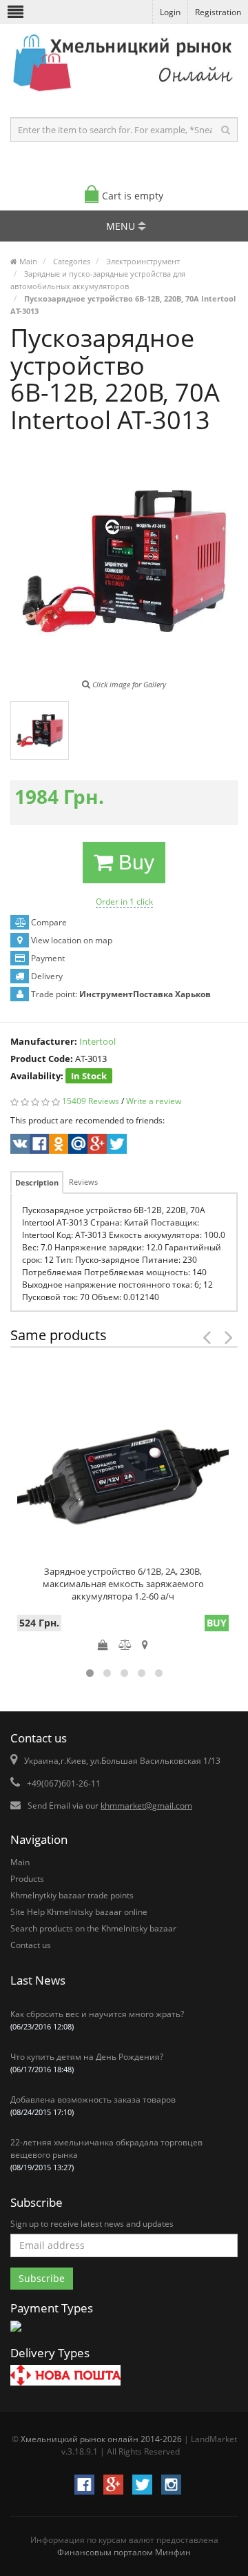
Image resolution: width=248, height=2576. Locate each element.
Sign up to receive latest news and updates (92, 2224)
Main (20, 1862)
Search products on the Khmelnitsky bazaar (93, 1928)
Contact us (31, 1945)
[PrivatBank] (16, 2333)
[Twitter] (115, 1146)
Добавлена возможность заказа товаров (93, 2105)
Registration (218, 12)
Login (170, 12)
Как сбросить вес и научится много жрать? (97, 2020)
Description (37, 1182)
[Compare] (125, 1644)
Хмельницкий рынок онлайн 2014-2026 (101, 2439)
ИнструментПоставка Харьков (145, 994)
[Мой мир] (77, 1146)
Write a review (154, 1101)
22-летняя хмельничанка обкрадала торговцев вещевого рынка (106, 2154)
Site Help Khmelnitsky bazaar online (79, 1912)
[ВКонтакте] (19, 1146)
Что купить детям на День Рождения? (87, 2063)
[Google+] (96, 1146)
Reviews (83, 1182)
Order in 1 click (124, 902)
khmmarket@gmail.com (146, 1806)
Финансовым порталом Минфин (124, 2552)
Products (27, 1879)
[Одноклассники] (58, 1146)
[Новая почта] (65, 2377)
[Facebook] (38, 1146)
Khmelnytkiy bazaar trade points (72, 1895)
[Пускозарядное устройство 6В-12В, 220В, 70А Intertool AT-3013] (40, 730)
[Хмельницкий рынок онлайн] (124, 94)
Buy (134, 862)
